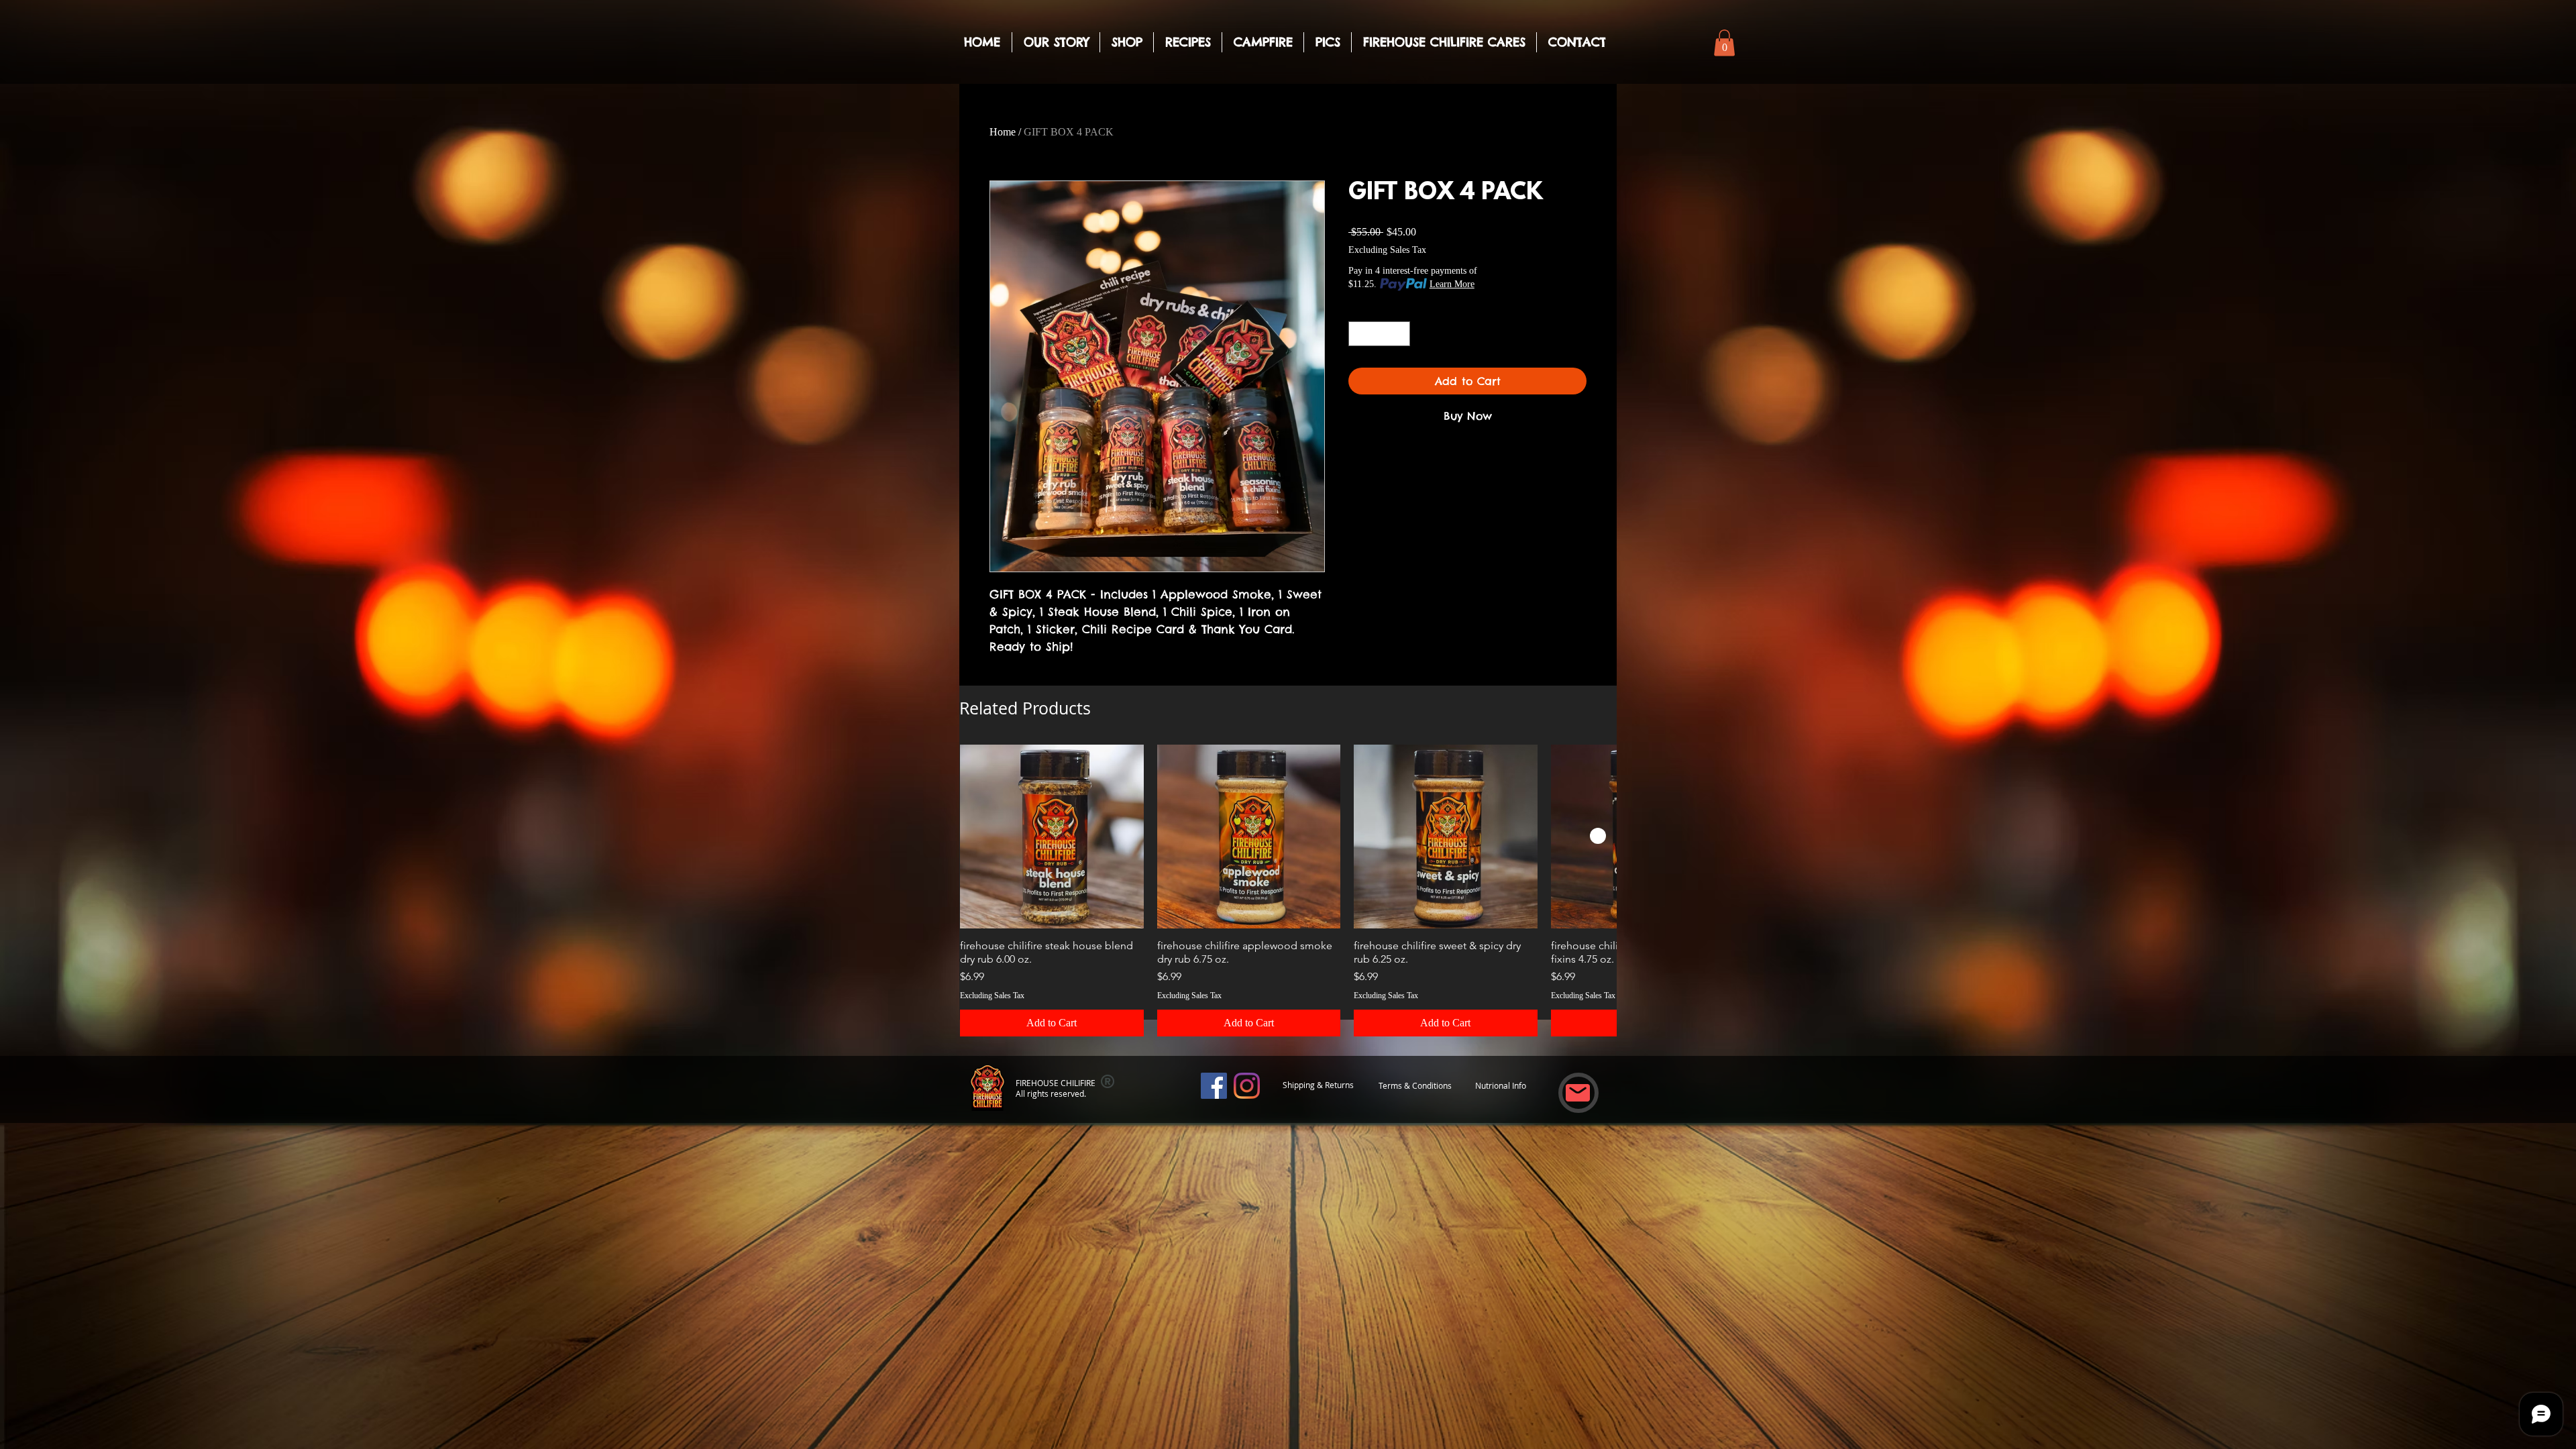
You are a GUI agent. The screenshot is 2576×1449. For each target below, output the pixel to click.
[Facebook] (1214, 1086)
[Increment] (1400, 334)
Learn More (1452, 284)
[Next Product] (1598, 836)
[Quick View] (1052, 837)
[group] (1288, 890)
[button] (1724, 43)
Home (1003, 132)
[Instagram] (1247, 1086)
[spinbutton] (1379, 334)
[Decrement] (1359, 334)
